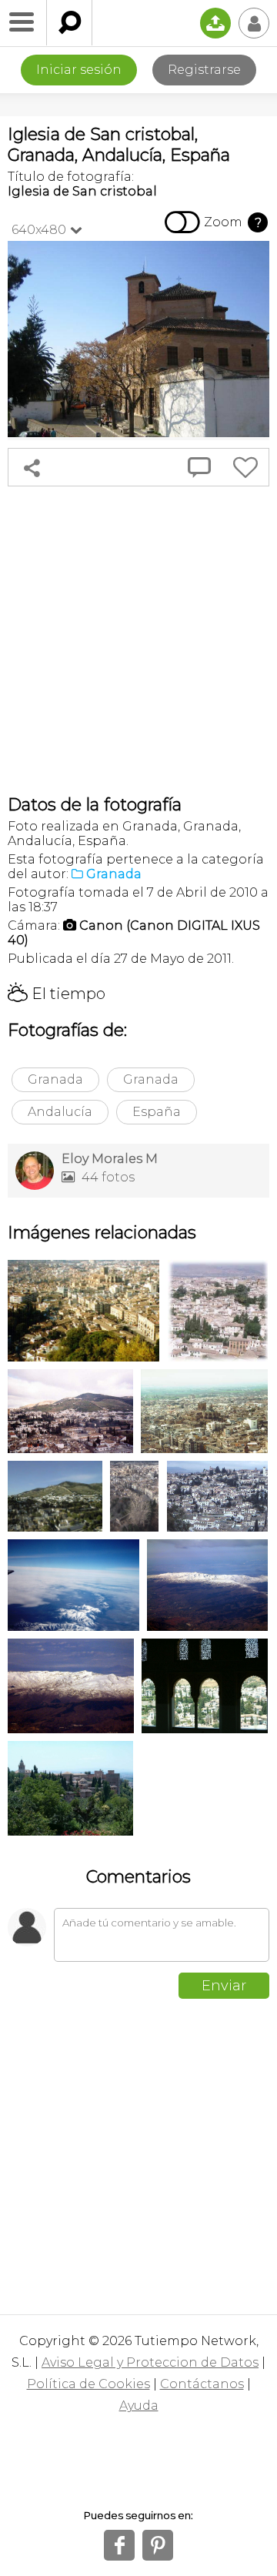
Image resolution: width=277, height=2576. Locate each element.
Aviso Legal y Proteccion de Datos (150, 2362)
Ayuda (139, 2406)
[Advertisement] (138, 640)
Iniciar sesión (79, 70)
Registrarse (204, 70)
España (157, 1112)
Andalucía (60, 1112)
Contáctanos (202, 2384)
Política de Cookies (88, 2384)
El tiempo (57, 994)
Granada (55, 1079)
